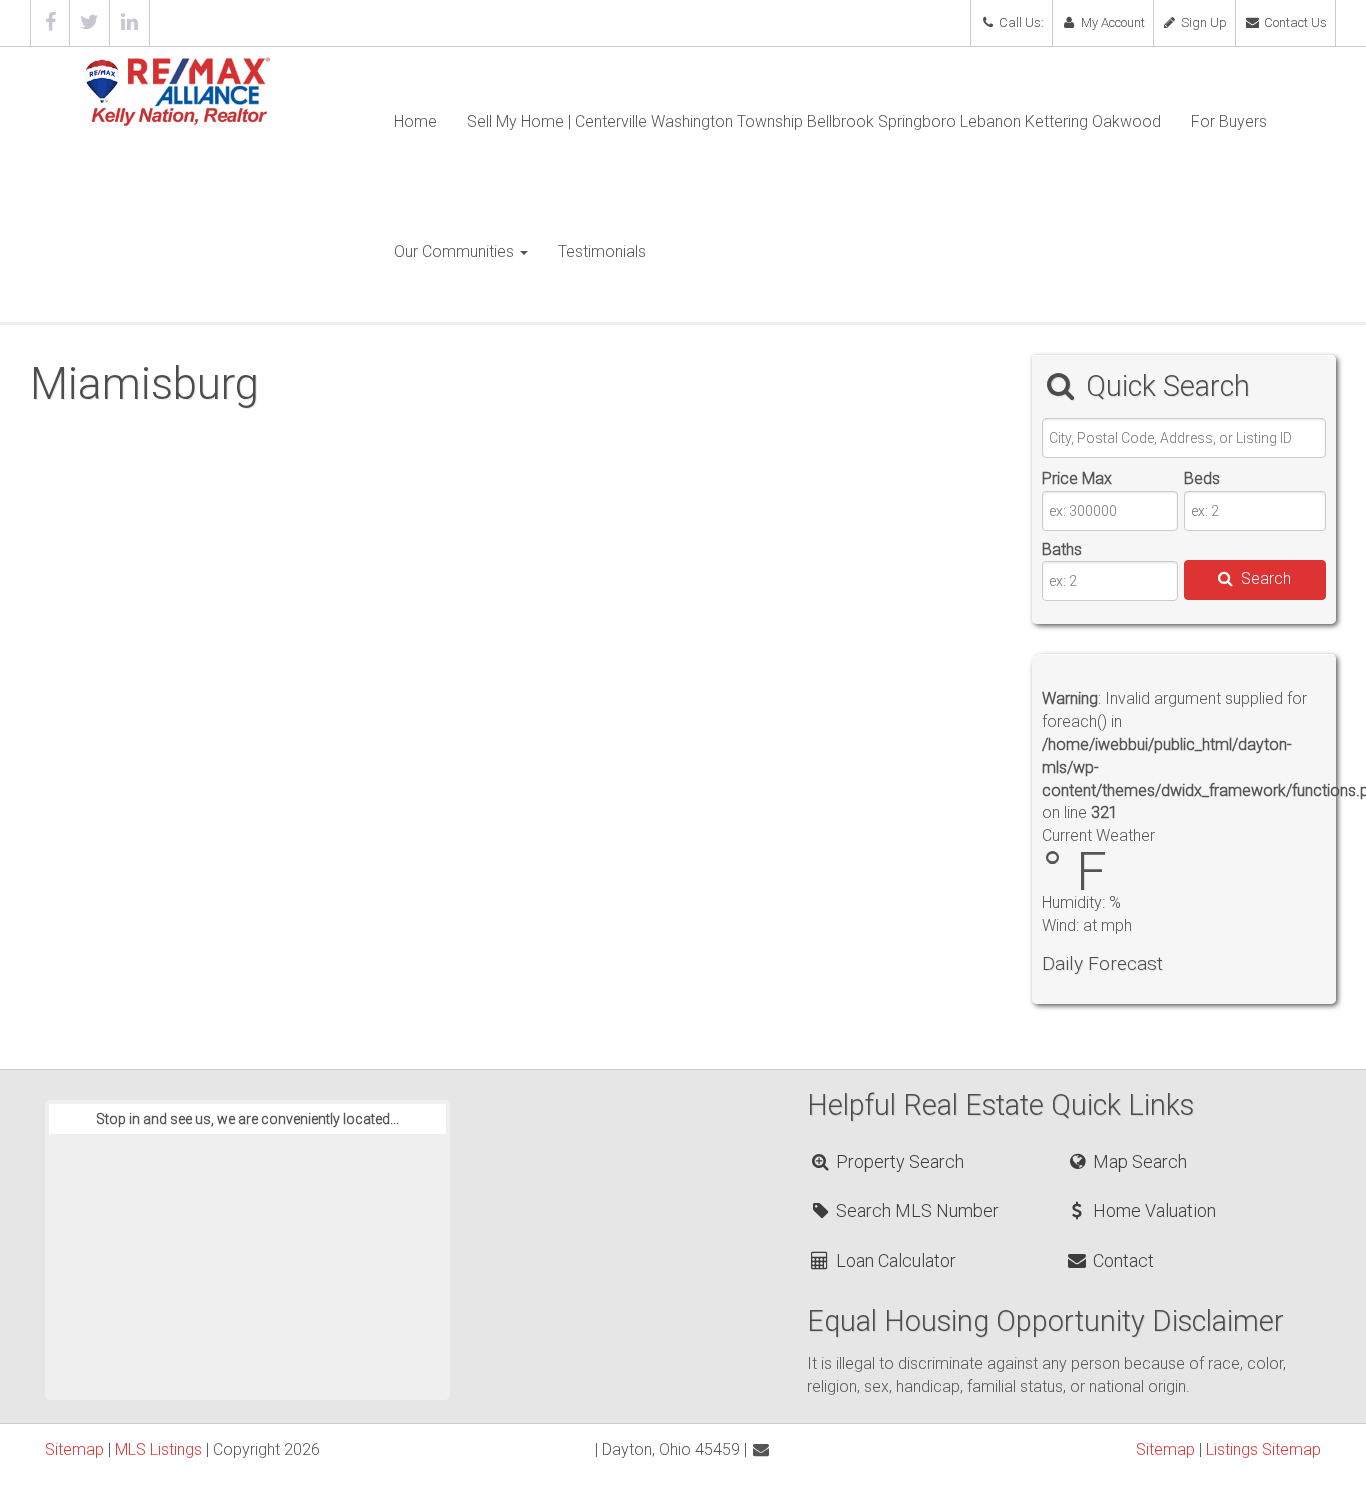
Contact (1121, 1260)
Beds (1202, 478)
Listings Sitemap (1263, 1449)
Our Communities (456, 251)
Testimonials (602, 251)
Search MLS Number (915, 1210)
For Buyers (1229, 121)
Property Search (898, 1161)
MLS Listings (158, 1449)
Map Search (1138, 1161)
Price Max (1077, 478)
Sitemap (74, 1449)
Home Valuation (1152, 1210)
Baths (1062, 549)
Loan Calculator (894, 1260)
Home (415, 121)
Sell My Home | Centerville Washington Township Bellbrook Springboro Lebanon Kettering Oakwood (814, 121)
